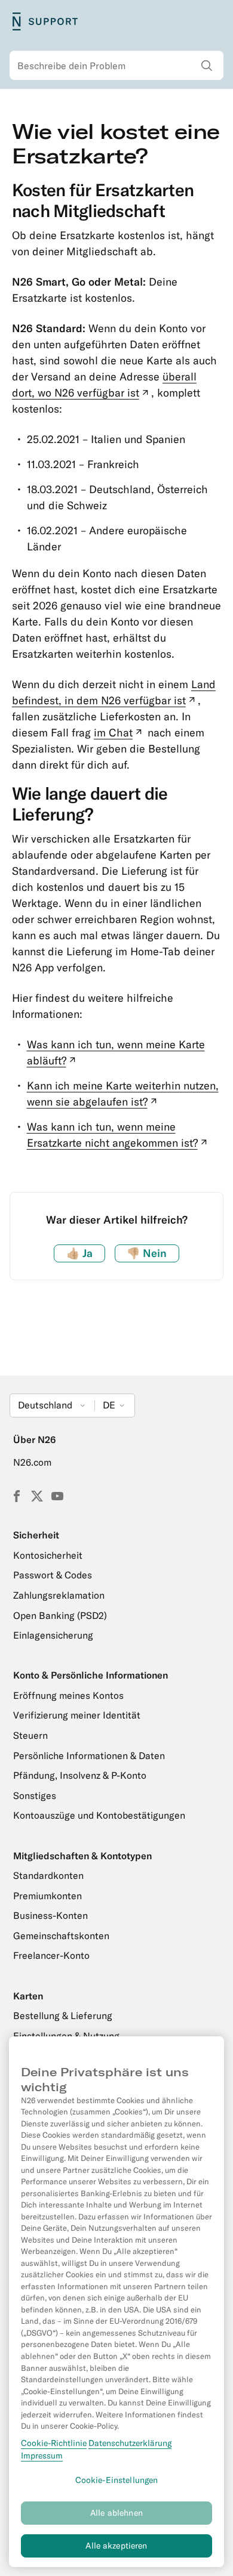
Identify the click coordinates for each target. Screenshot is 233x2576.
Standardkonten (48, 1875)
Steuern (30, 1735)
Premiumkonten (47, 1896)
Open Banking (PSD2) (60, 1615)
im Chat (119, 733)
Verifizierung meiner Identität (77, 1715)
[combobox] (116, 66)
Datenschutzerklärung (130, 2443)
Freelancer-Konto (51, 1955)
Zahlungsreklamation (59, 1595)
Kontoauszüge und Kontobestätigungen (99, 1815)
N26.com (32, 1462)
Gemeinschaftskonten (61, 1936)
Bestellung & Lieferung (63, 2015)
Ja (79, 1253)
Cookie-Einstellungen (117, 2480)
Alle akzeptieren (116, 2546)
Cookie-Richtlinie (54, 2443)
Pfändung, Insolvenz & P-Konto (80, 1775)
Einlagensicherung (53, 1635)
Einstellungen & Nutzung (66, 2036)
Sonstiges (35, 1795)
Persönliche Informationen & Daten (89, 1755)
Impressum (42, 2456)
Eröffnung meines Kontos (68, 1695)
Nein (147, 1253)
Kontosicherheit (48, 1555)
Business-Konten (50, 1915)
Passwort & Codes (53, 1575)
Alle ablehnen (116, 2513)
